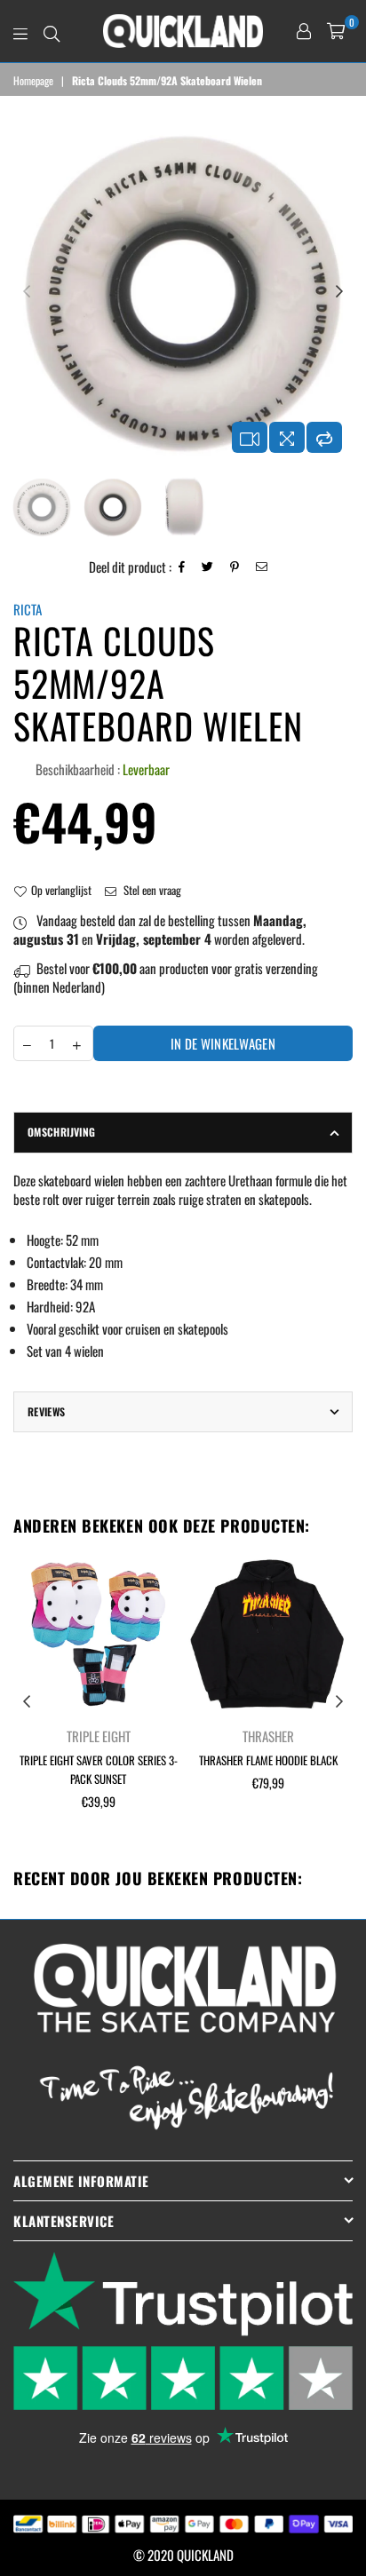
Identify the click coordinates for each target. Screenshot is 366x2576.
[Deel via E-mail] (262, 567)
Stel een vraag (151, 890)
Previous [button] (27, 292)
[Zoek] (52, 31)
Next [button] (339, 292)
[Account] (304, 31)
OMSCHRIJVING (61, 1132)
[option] (183, 292)
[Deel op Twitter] (208, 567)
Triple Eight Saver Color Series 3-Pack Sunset (99, 1769)
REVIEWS (47, 1411)
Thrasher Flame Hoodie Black (268, 1760)
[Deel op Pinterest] (235, 567)
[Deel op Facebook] (182, 567)
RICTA (28, 609)
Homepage (33, 81)
